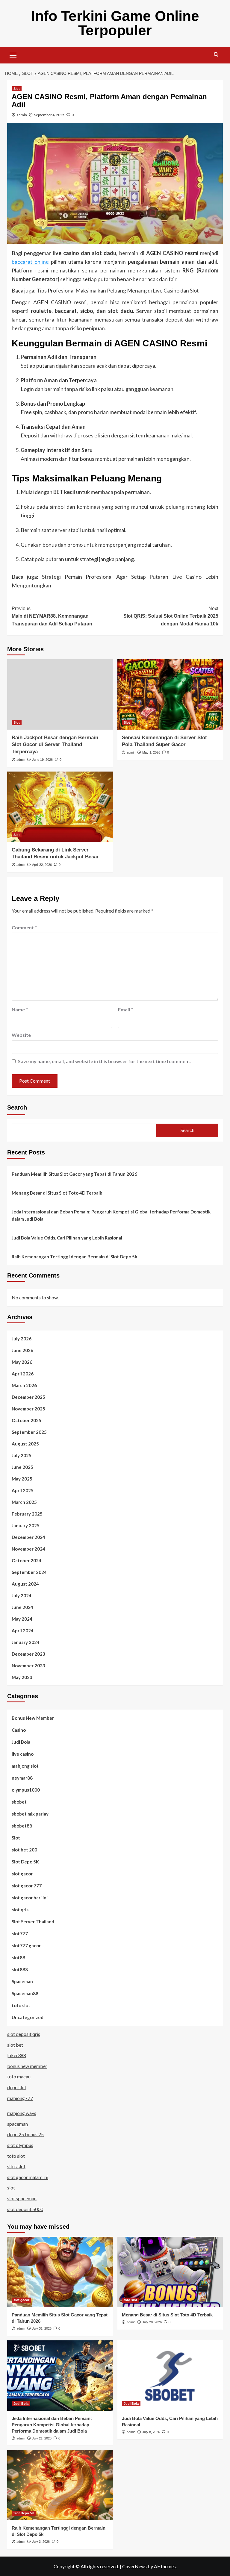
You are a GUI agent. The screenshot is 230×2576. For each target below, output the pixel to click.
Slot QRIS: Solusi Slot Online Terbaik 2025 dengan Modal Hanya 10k (171, 616)
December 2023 (28, 1654)
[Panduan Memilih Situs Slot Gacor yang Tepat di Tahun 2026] (60, 2272)
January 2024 (26, 1642)
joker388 (17, 2055)
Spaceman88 (25, 1993)
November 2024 (28, 1549)
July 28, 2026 (152, 2322)
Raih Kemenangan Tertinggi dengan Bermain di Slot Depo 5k (74, 1257)
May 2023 (22, 1677)
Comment (24, 927)
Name (20, 1009)
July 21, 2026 (42, 2438)
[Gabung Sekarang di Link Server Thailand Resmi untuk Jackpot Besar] (60, 807)
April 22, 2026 (42, 865)
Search (17, 1107)
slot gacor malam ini (28, 2177)
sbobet (19, 1802)
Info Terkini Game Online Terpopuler (115, 23)
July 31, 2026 (42, 2328)
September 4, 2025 (49, 115)
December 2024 (28, 1537)
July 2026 (22, 1339)
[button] (13, 54)
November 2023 (28, 1666)
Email (125, 1009)
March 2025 (24, 1502)
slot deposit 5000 (25, 2209)
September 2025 (29, 1432)
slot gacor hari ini (30, 1898)
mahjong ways (22, 2113)
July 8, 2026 (151, 2432)
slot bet (15, 2045)
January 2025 (26, 1525)
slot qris (20, 1910)
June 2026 (22, 1350)
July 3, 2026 (41, 2542)
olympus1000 (26, 1790)
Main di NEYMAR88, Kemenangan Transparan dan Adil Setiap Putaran (52, 616)
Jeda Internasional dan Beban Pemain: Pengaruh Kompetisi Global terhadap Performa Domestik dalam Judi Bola (111, 1215)
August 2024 (25, 1584)
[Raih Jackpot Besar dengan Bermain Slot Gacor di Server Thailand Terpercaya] (60, 694)
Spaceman (22, 1981)
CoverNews (134, 2566)
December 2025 (28, 1397)
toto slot (21, 2005)
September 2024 (29, 1572)
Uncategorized (28, 2017)
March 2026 (24, 1385)
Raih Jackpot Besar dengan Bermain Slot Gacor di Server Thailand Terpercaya (55, 745)
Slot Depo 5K (25, 1862)
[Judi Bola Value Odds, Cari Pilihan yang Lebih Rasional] (170, 2376)
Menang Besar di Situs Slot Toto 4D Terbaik (57, 1193)
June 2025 (22, 1467)
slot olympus (20, 2145)
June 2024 (22, 1607)
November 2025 (28, 1409)
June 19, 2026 (42, 760)
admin (22, 115)
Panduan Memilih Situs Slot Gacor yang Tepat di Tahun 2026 (74, 1174)
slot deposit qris (24, 2034)
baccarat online (30, 262)
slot (11, 2188)
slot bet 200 (24, 1850)
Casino (19, 1730)
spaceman (18, 2124)
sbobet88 (22, 1826)
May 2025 (22, 1479)
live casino (23, 1754)
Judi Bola (21, 1742)
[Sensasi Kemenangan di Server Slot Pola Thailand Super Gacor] (170, 694)
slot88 (18, 1957)
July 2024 (22, 1595)
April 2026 (23, 1374)
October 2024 (27, 1560)
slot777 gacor (26, 1945)
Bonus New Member (33, 1718)
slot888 (20, 1969)
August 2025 (25, 1444)
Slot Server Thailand (33, 1922)
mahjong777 (20, 2098)
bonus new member (27, 2066)
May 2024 (22, 1619)
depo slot (17, 2087)
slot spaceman (22, 2198)
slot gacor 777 (27, 1886)
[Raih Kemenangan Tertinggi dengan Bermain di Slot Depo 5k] (60, 2485)
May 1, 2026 (151, 752)
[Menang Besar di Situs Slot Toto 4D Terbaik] (170, 2272)
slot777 (20, 1933)
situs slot (16, 2166)
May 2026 (22, 1362)
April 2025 (23, 1490)
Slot (17, 89)
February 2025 (27, 1514)
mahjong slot (25, 1766)
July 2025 (22, 1455)
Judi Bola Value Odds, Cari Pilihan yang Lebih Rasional (67, 1238)
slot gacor (22, 1874)
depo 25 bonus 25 (25, 2134)
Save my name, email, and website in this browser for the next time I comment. (105, 1061)
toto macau (19, 2076)
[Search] (216, 55)
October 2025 (27, 1420)
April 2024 (23, 1631)
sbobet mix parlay (30, 1814)
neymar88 (22, 1778)
